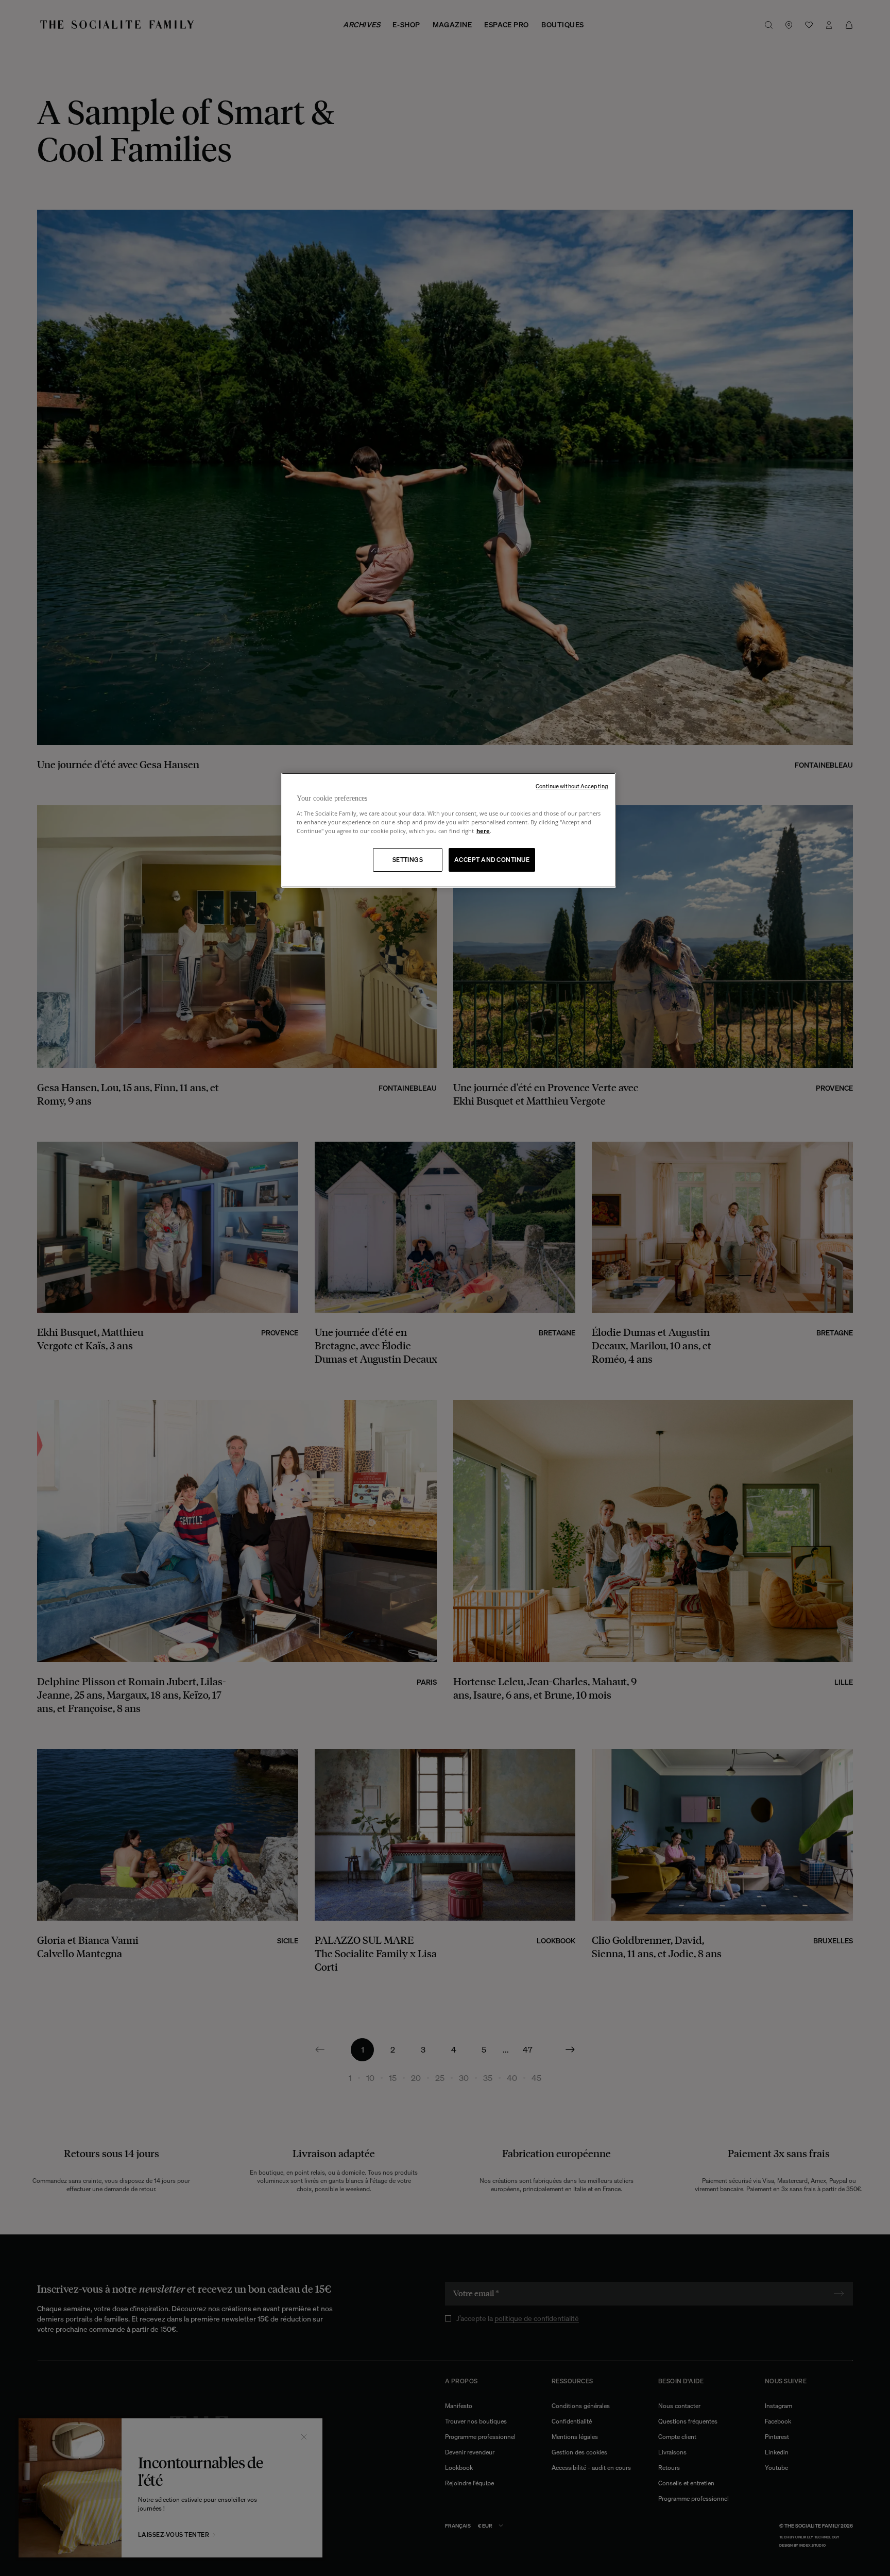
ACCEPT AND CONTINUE (492, 860)
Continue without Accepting (572, 786)
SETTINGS (408, 860)
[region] (449, 830)
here (483, 831)
